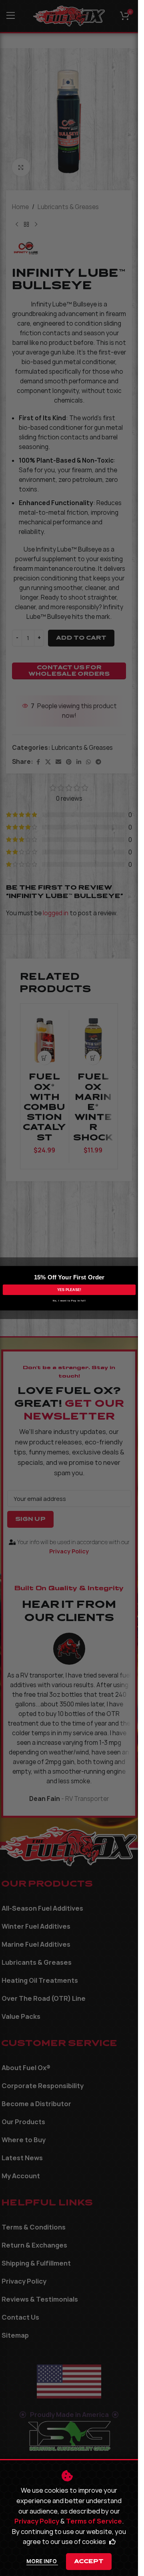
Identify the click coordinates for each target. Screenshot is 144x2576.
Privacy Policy (37, 2521)
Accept (89, 2561)
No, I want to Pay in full (69, 1300)
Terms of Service (94, 2521)
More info (42, 2561)
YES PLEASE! (69, 1289)
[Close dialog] (137, 1270)
